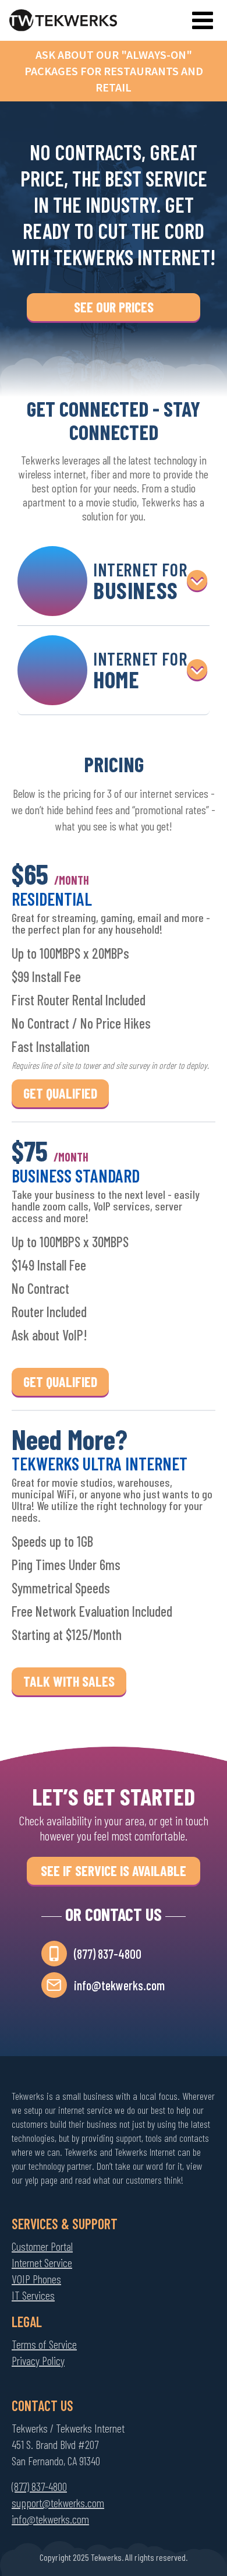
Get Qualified (60, 1093)
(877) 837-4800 (108, 1954)
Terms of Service (44, 2344)
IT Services (33, 2295)
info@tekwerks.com (119, 1985)
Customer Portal (42, 2246)
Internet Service (42, 2262)
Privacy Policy (38, 2360)
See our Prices (114, 307)
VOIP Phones (36, 2279)
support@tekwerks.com (58, 2503)
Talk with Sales (69, 1681)
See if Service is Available (114, 1871)
